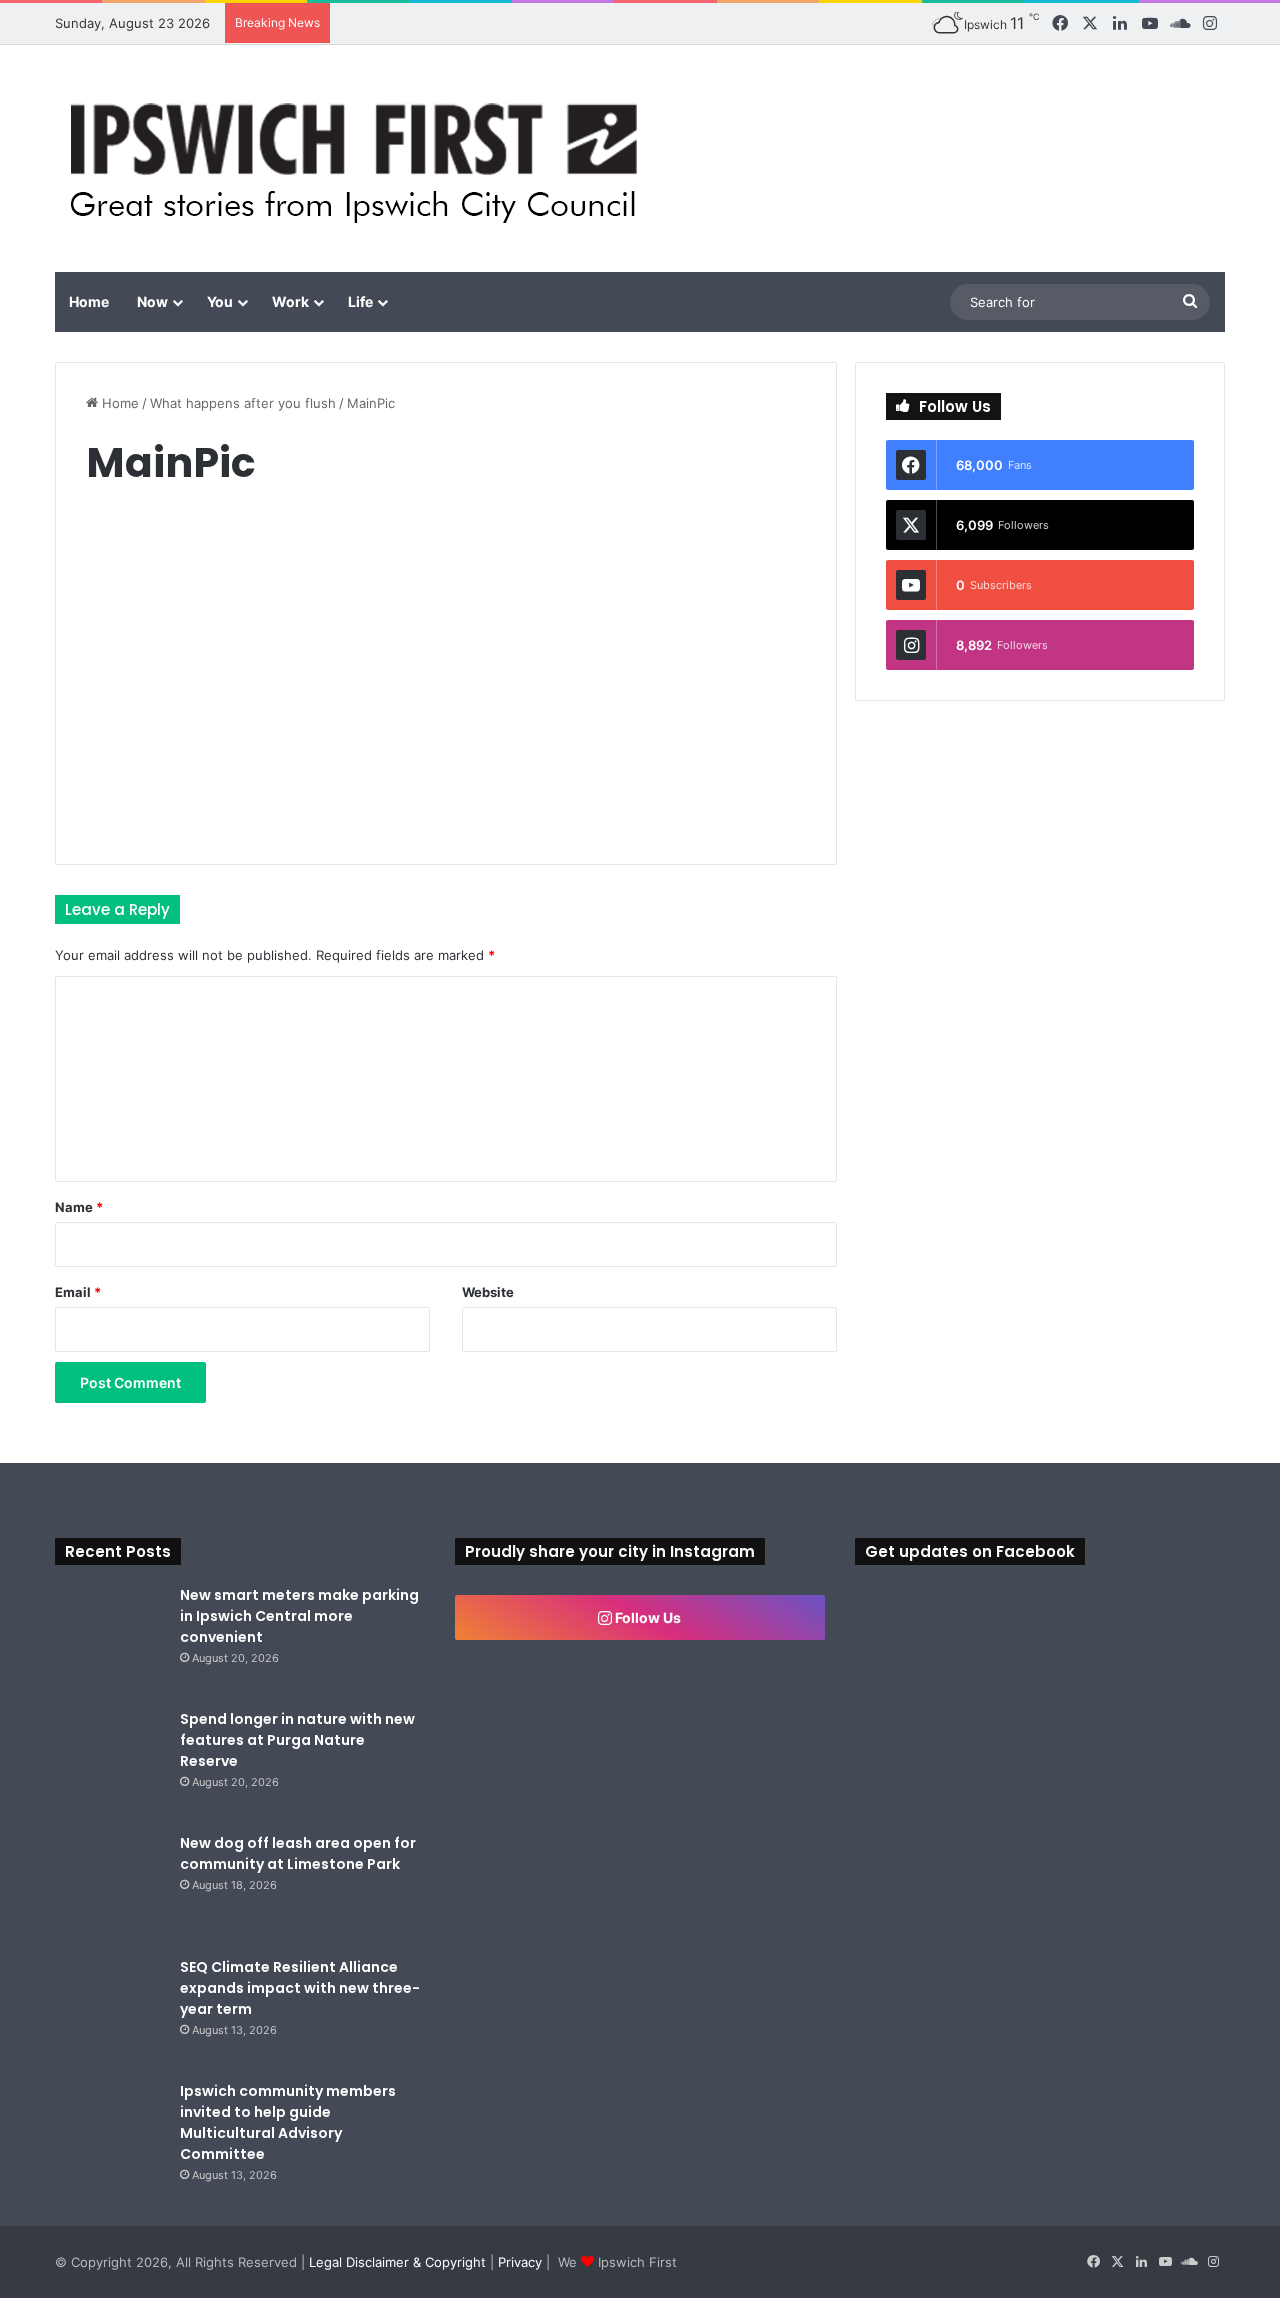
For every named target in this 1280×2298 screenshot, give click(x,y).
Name (79, 1207)
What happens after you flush (243, 403)
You (220, 301)
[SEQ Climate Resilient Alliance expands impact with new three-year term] (110, 2012)
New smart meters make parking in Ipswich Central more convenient (299, 1616)
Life (360, 301)
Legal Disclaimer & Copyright (397, 2262)
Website (488, 1292)
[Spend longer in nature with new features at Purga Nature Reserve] (110, 1764)
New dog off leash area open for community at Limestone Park (298, 1853)
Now (152, 301)
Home (89, 301)
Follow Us (646, 1617)
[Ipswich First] (359, 158)
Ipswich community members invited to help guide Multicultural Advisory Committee (288, 2122)
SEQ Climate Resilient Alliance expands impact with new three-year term (300, 1988)
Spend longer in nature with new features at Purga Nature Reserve (297, 1740)
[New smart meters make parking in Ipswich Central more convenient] (110, 1640)
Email (78, 1292)
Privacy (520, 2262)
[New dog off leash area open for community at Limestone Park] (110, 1888)
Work (290, 301)
